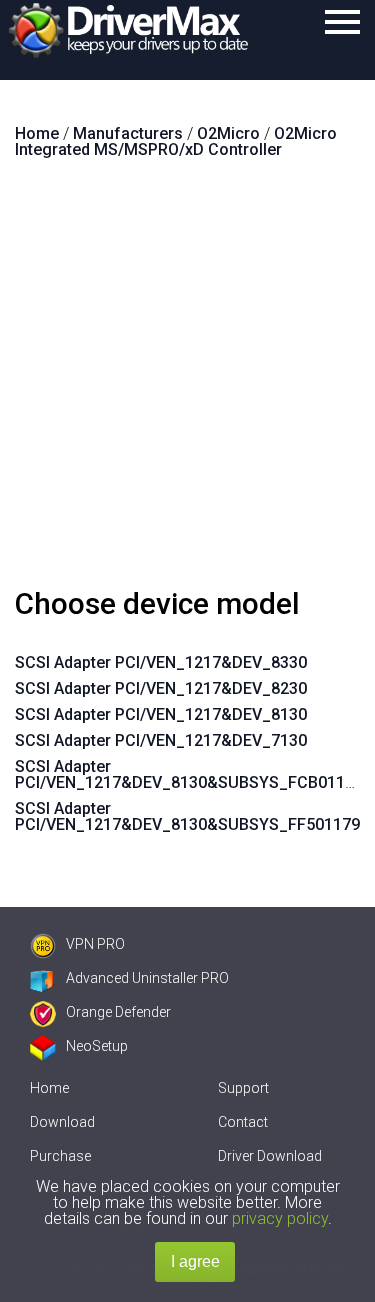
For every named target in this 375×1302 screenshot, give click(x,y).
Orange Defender (118, 1012)
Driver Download (270, 1156)
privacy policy (280, 1218)
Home (49, 1088)
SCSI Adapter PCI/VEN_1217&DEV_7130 (161, 740)
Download (62, 1122)
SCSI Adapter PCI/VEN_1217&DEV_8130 (161, 714)
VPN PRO (95, 944)
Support (243, 1088)
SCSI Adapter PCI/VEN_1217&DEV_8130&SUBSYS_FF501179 (187, 816)
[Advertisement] (187, 381)
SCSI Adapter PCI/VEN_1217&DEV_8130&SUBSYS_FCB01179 (189, 774)
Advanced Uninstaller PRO (147, 978)
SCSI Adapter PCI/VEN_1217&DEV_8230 (161, 688)
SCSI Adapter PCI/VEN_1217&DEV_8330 (161, 662)
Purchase (60, 1156)
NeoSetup (97, 1046)
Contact (243, 1122)
